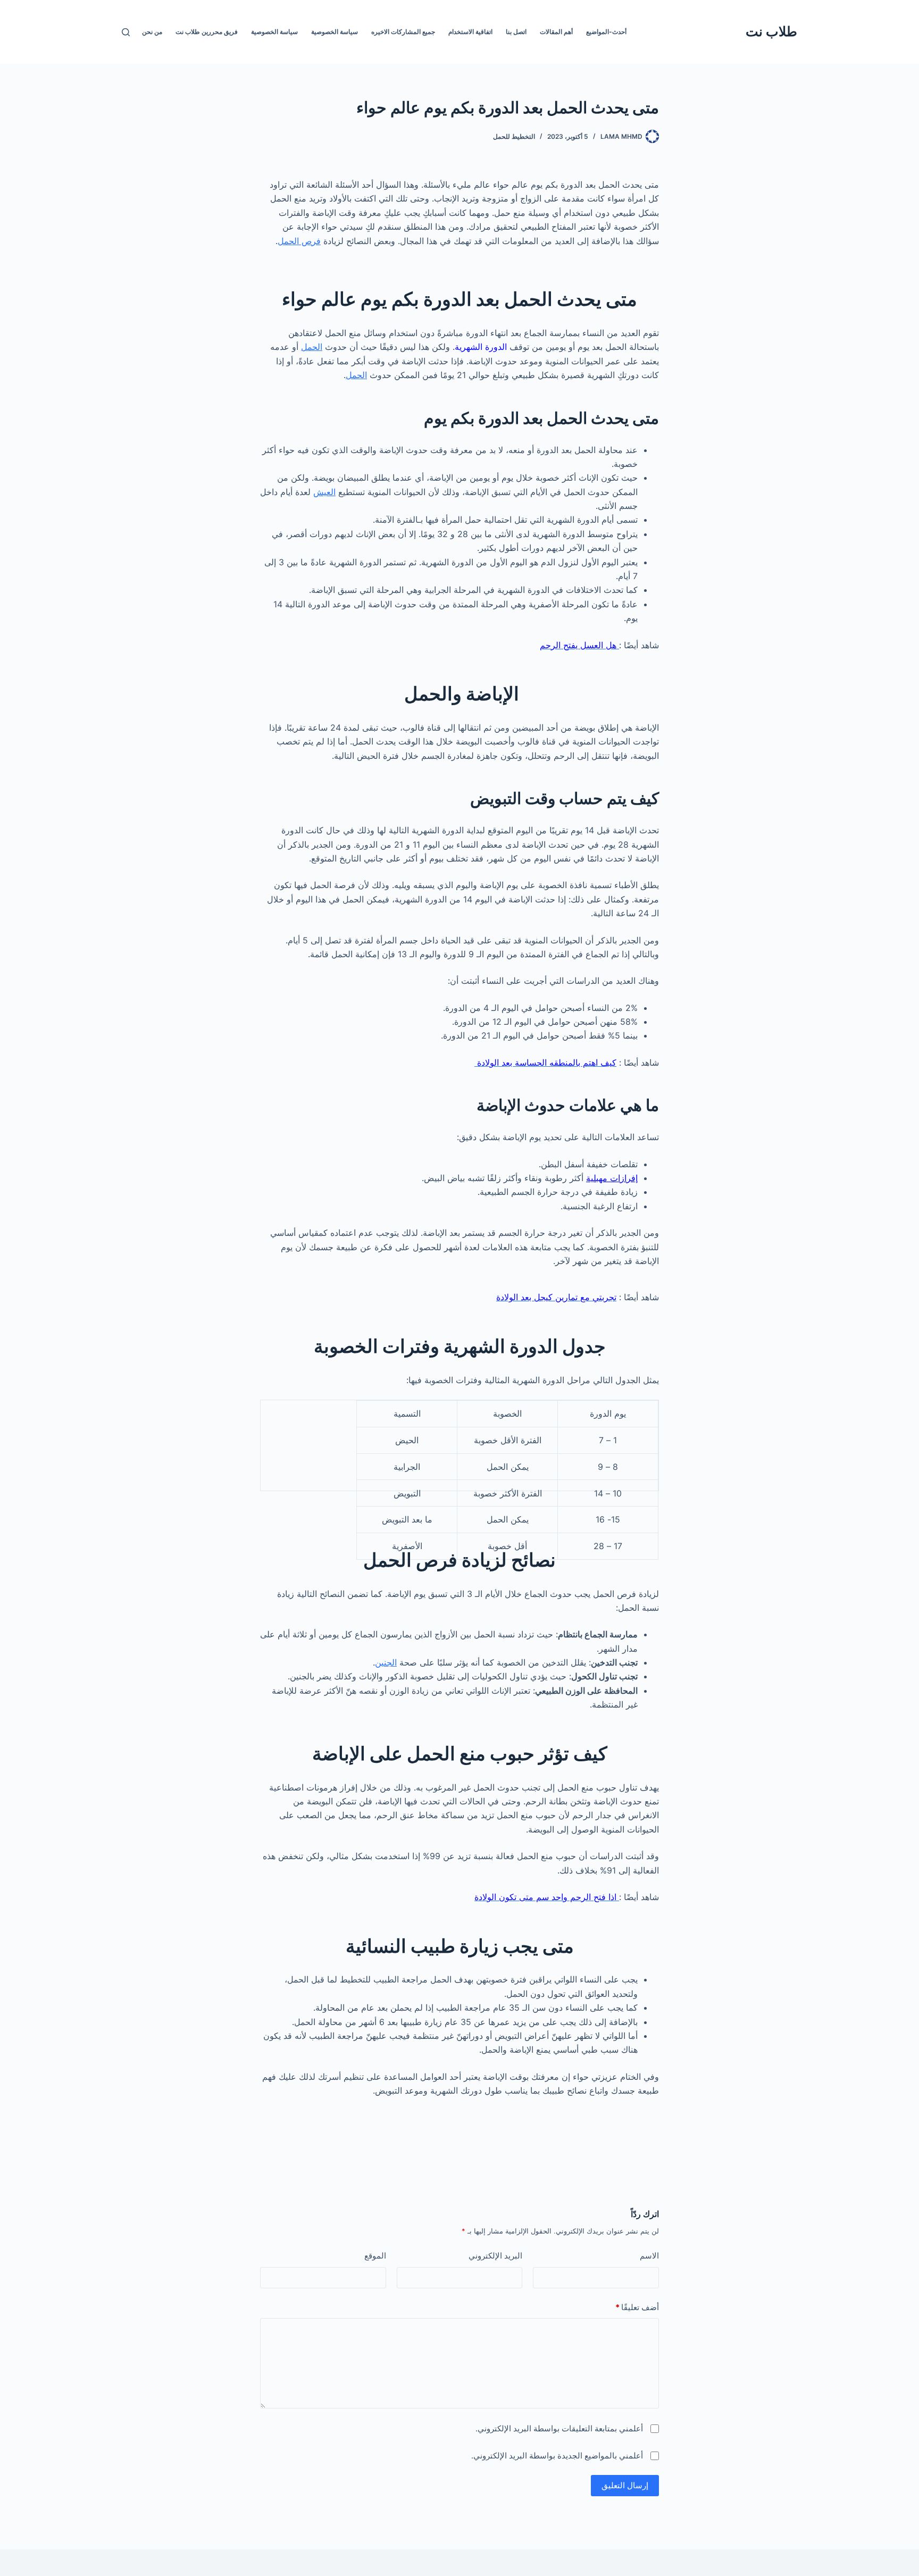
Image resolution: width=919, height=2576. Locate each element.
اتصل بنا (516, 32)
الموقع (375, 2256)
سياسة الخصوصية (335, 32)
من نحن (152, 32)
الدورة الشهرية (481, 347)
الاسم (649, 2256)
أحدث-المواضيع (606, 32)
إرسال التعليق (625, 2485)
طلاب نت (771, 31)
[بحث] (126, 32)
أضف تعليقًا (637, 2307)
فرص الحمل (299, 241)
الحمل (312, 347)
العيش (324, 492)
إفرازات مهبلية (612, 1178)
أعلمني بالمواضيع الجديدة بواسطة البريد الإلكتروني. (557, 2456)
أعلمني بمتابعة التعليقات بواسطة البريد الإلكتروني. (559, 2428)
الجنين (386, 1662)
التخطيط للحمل (514, 136)
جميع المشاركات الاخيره (403, 32)
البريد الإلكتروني (495, 2256)
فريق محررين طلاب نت (207, 32)
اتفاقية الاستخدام (470, 32)
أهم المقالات (556, 32)
